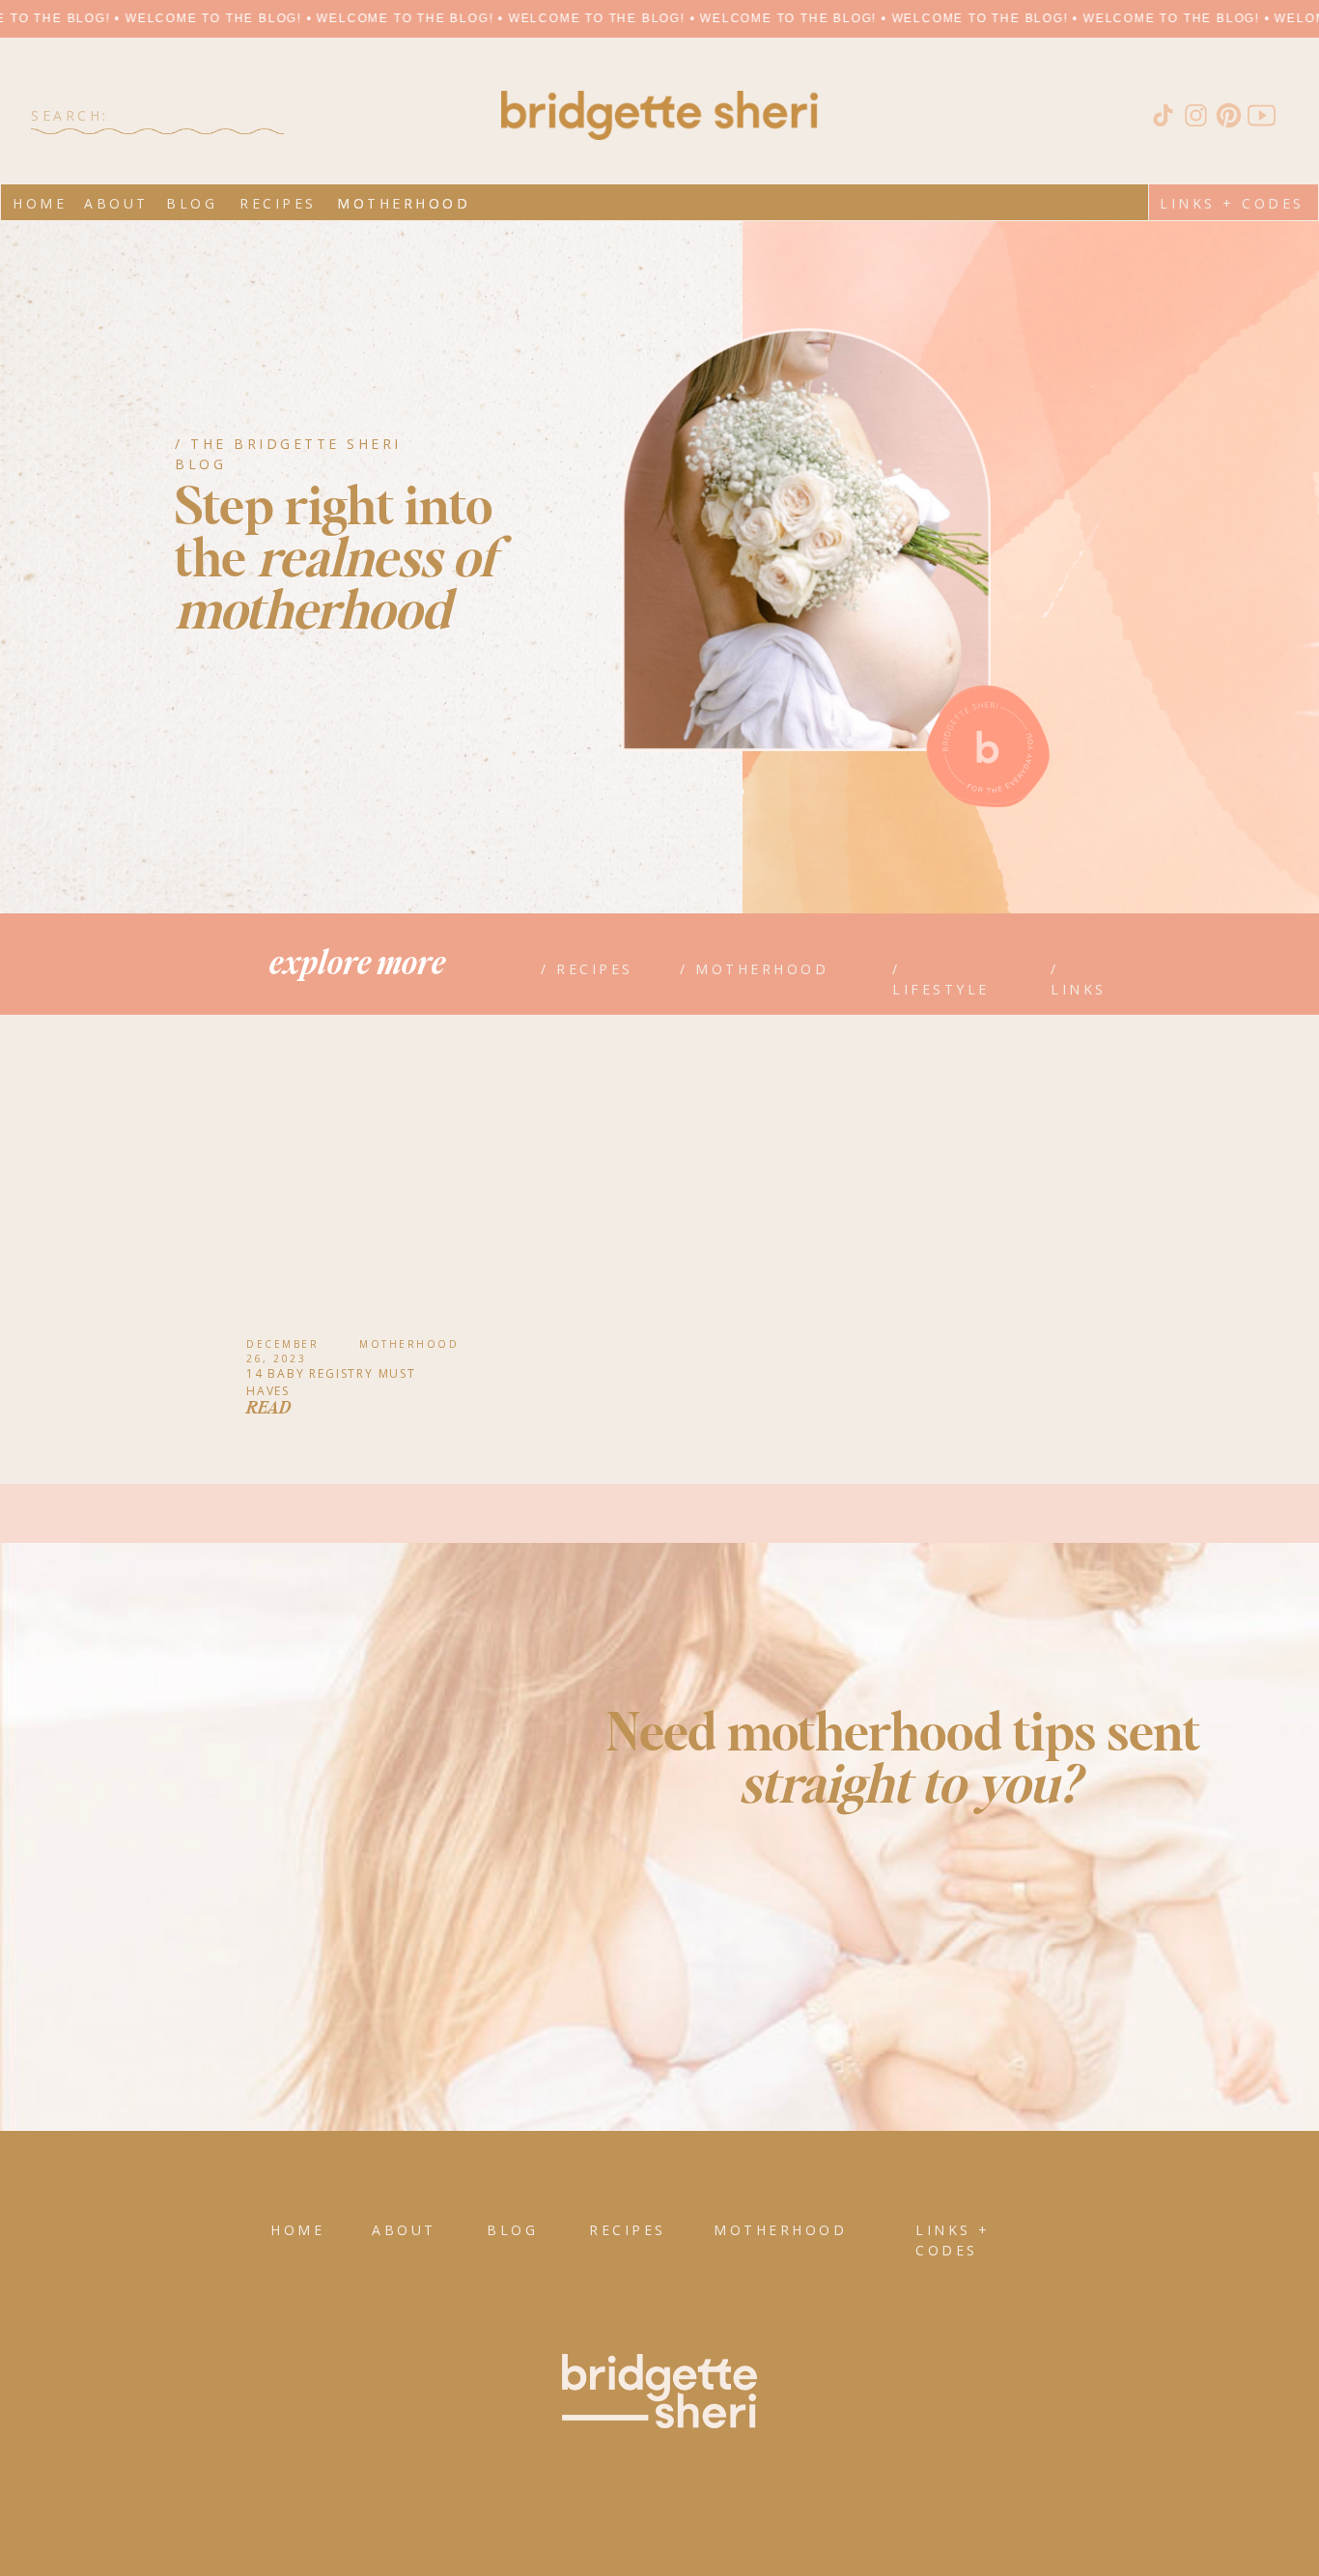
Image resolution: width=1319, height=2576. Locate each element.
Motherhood (409, 1344)
